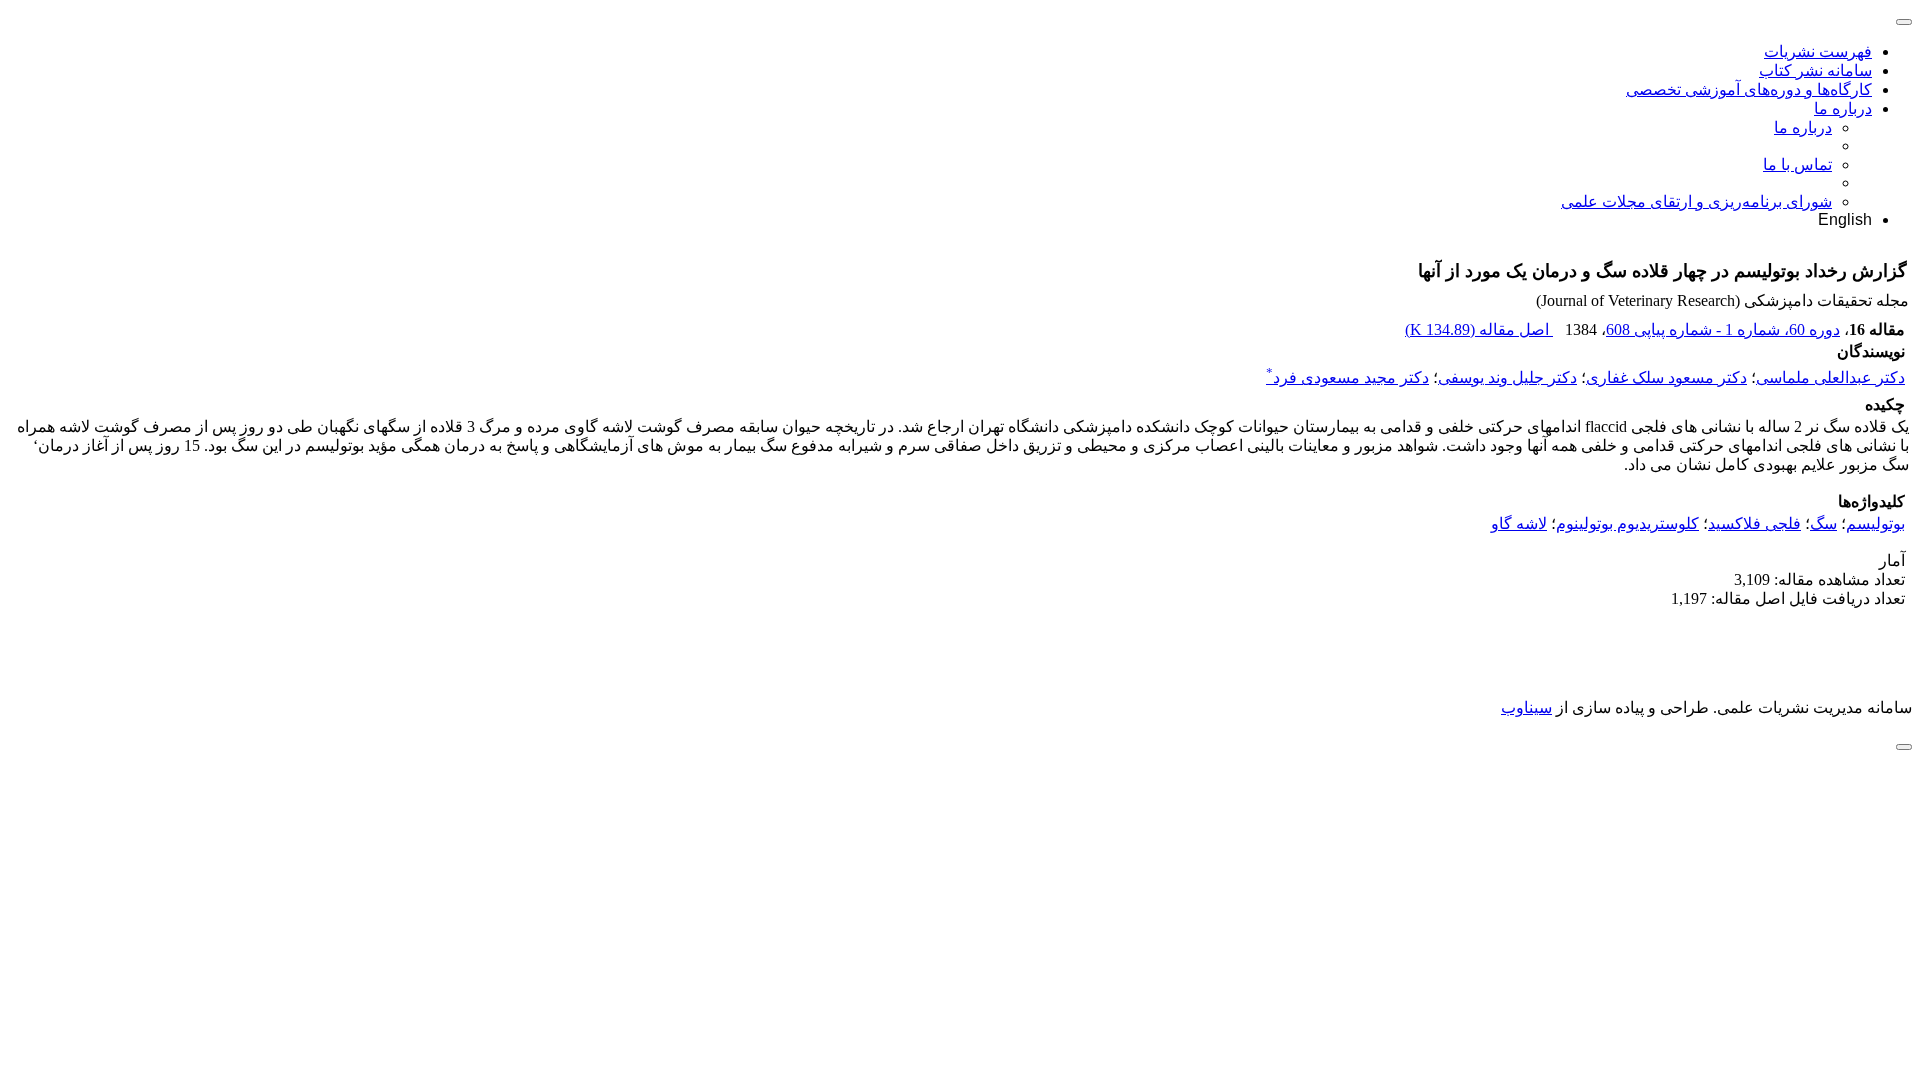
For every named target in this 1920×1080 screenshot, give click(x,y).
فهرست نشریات (1818, 51)
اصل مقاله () (1479, 329)
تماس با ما (1797, 164)
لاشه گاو (1519, 523)
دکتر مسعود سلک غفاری (1666, 377)
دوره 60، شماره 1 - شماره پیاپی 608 (1723, 329)
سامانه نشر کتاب (1815, 70)
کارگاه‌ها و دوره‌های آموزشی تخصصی (1749, 89)
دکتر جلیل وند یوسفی (1507, 377)
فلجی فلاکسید (1754, 523)
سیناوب (1526, 707)
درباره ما (1843, 108)
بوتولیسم (1875, 523)
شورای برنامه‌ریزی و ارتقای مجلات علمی (1696, 201)
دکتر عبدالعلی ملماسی (1830, 377)
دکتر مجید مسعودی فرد (1347, 377)
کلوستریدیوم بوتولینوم (1627, 523)
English (1845, 219)
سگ (1823, 523)
